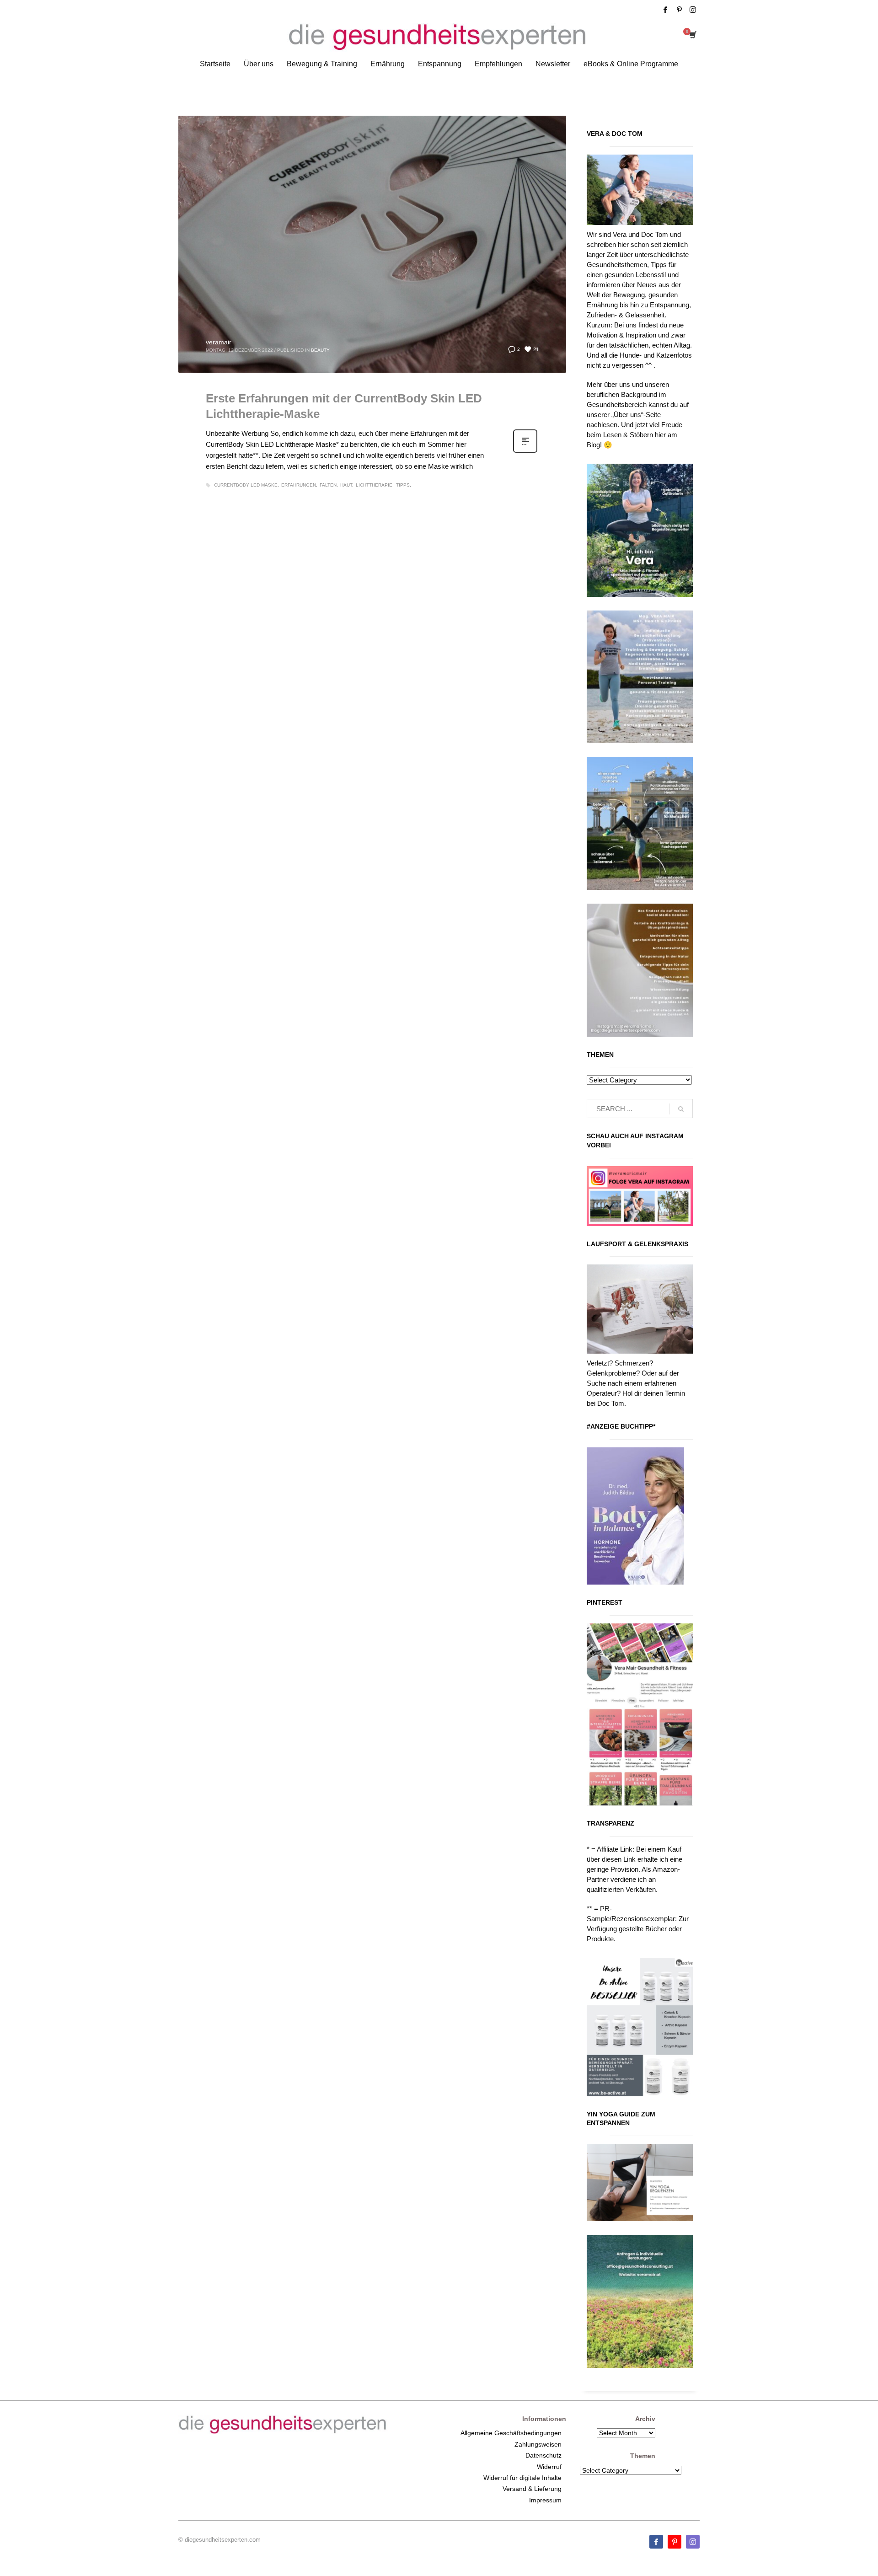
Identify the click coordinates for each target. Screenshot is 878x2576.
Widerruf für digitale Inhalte (522, 2478)
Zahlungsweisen (538, 2444)
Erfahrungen (299, 485)
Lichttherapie (374, 485)
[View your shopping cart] (692, 36)
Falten (328, 485)
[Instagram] (693, 10)
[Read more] (525, 452)
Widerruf (549, 2467)
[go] (681, 1109)
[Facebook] (665, 10)
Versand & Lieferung (532, 2489)
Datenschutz (543, 2455)
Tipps (403, 485)
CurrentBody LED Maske (246, 485)
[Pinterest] (679, 10)
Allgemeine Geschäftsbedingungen (511, 2433)
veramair (219, 342)
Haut (346, 485)
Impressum (545, 2500)
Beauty (320, 350)
